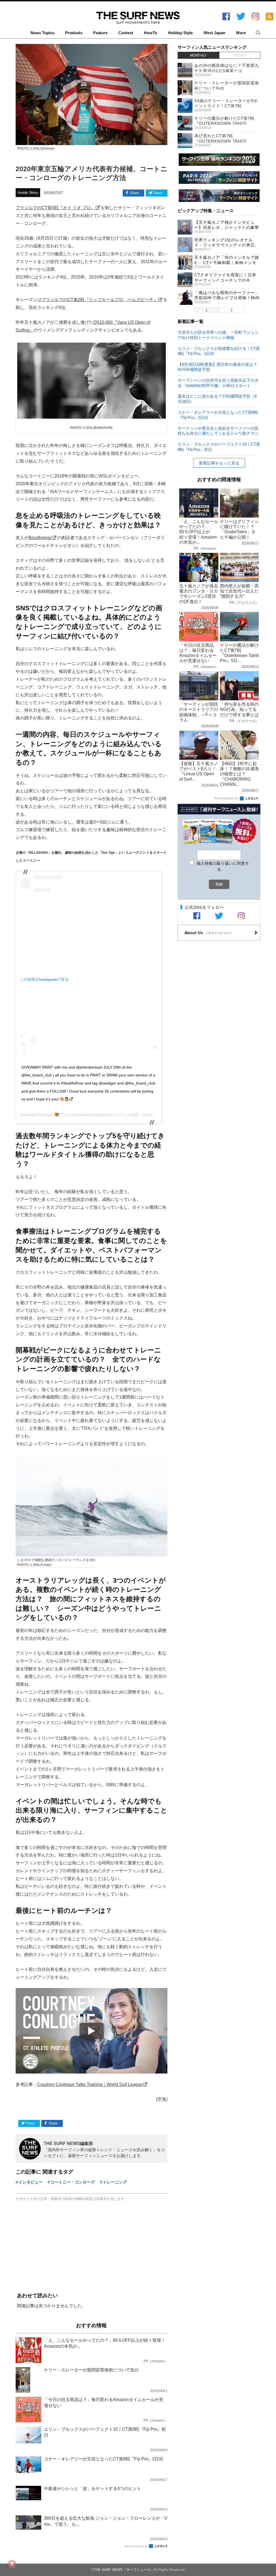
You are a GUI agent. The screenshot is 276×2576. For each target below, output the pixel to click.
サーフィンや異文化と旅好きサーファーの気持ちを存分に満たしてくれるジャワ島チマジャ (218, 431)
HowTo (151, 33)
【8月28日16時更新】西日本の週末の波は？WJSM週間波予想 (217, 367)
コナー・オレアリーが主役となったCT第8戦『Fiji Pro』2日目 (218, 415)
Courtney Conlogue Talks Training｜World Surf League (90, 2084)
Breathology (40, 538)
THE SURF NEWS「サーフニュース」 (124, 2570)
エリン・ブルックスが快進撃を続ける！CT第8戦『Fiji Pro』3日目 (219, 351)
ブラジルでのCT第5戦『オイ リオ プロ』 (55, 208)
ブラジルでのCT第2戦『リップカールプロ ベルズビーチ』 (100, 299)
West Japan (214, 33)
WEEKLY (240, 55)
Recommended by (137, 2546)
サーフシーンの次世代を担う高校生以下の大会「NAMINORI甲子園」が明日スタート (218, 383)
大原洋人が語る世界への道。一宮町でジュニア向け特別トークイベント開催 (218, 335)
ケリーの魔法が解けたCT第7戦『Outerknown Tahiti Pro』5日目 (224, 123)
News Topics (42, 33)
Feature (100, 33)
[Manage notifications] (12, 2564)
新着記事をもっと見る (219, 463)
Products (74, 33)
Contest (126, 33)
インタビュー (30, 2182)
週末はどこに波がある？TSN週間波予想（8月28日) (217, 399)
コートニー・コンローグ (73, 2182)
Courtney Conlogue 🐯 (40, 1115)
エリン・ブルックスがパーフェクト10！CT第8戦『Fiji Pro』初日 (219, 447)
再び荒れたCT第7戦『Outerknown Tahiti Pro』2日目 (220, 141)
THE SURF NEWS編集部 (68, 2143)
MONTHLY (198, 55)
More (241, 33)
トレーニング (115, 2182)
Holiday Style (180, 33)
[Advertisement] (92, 2247)
